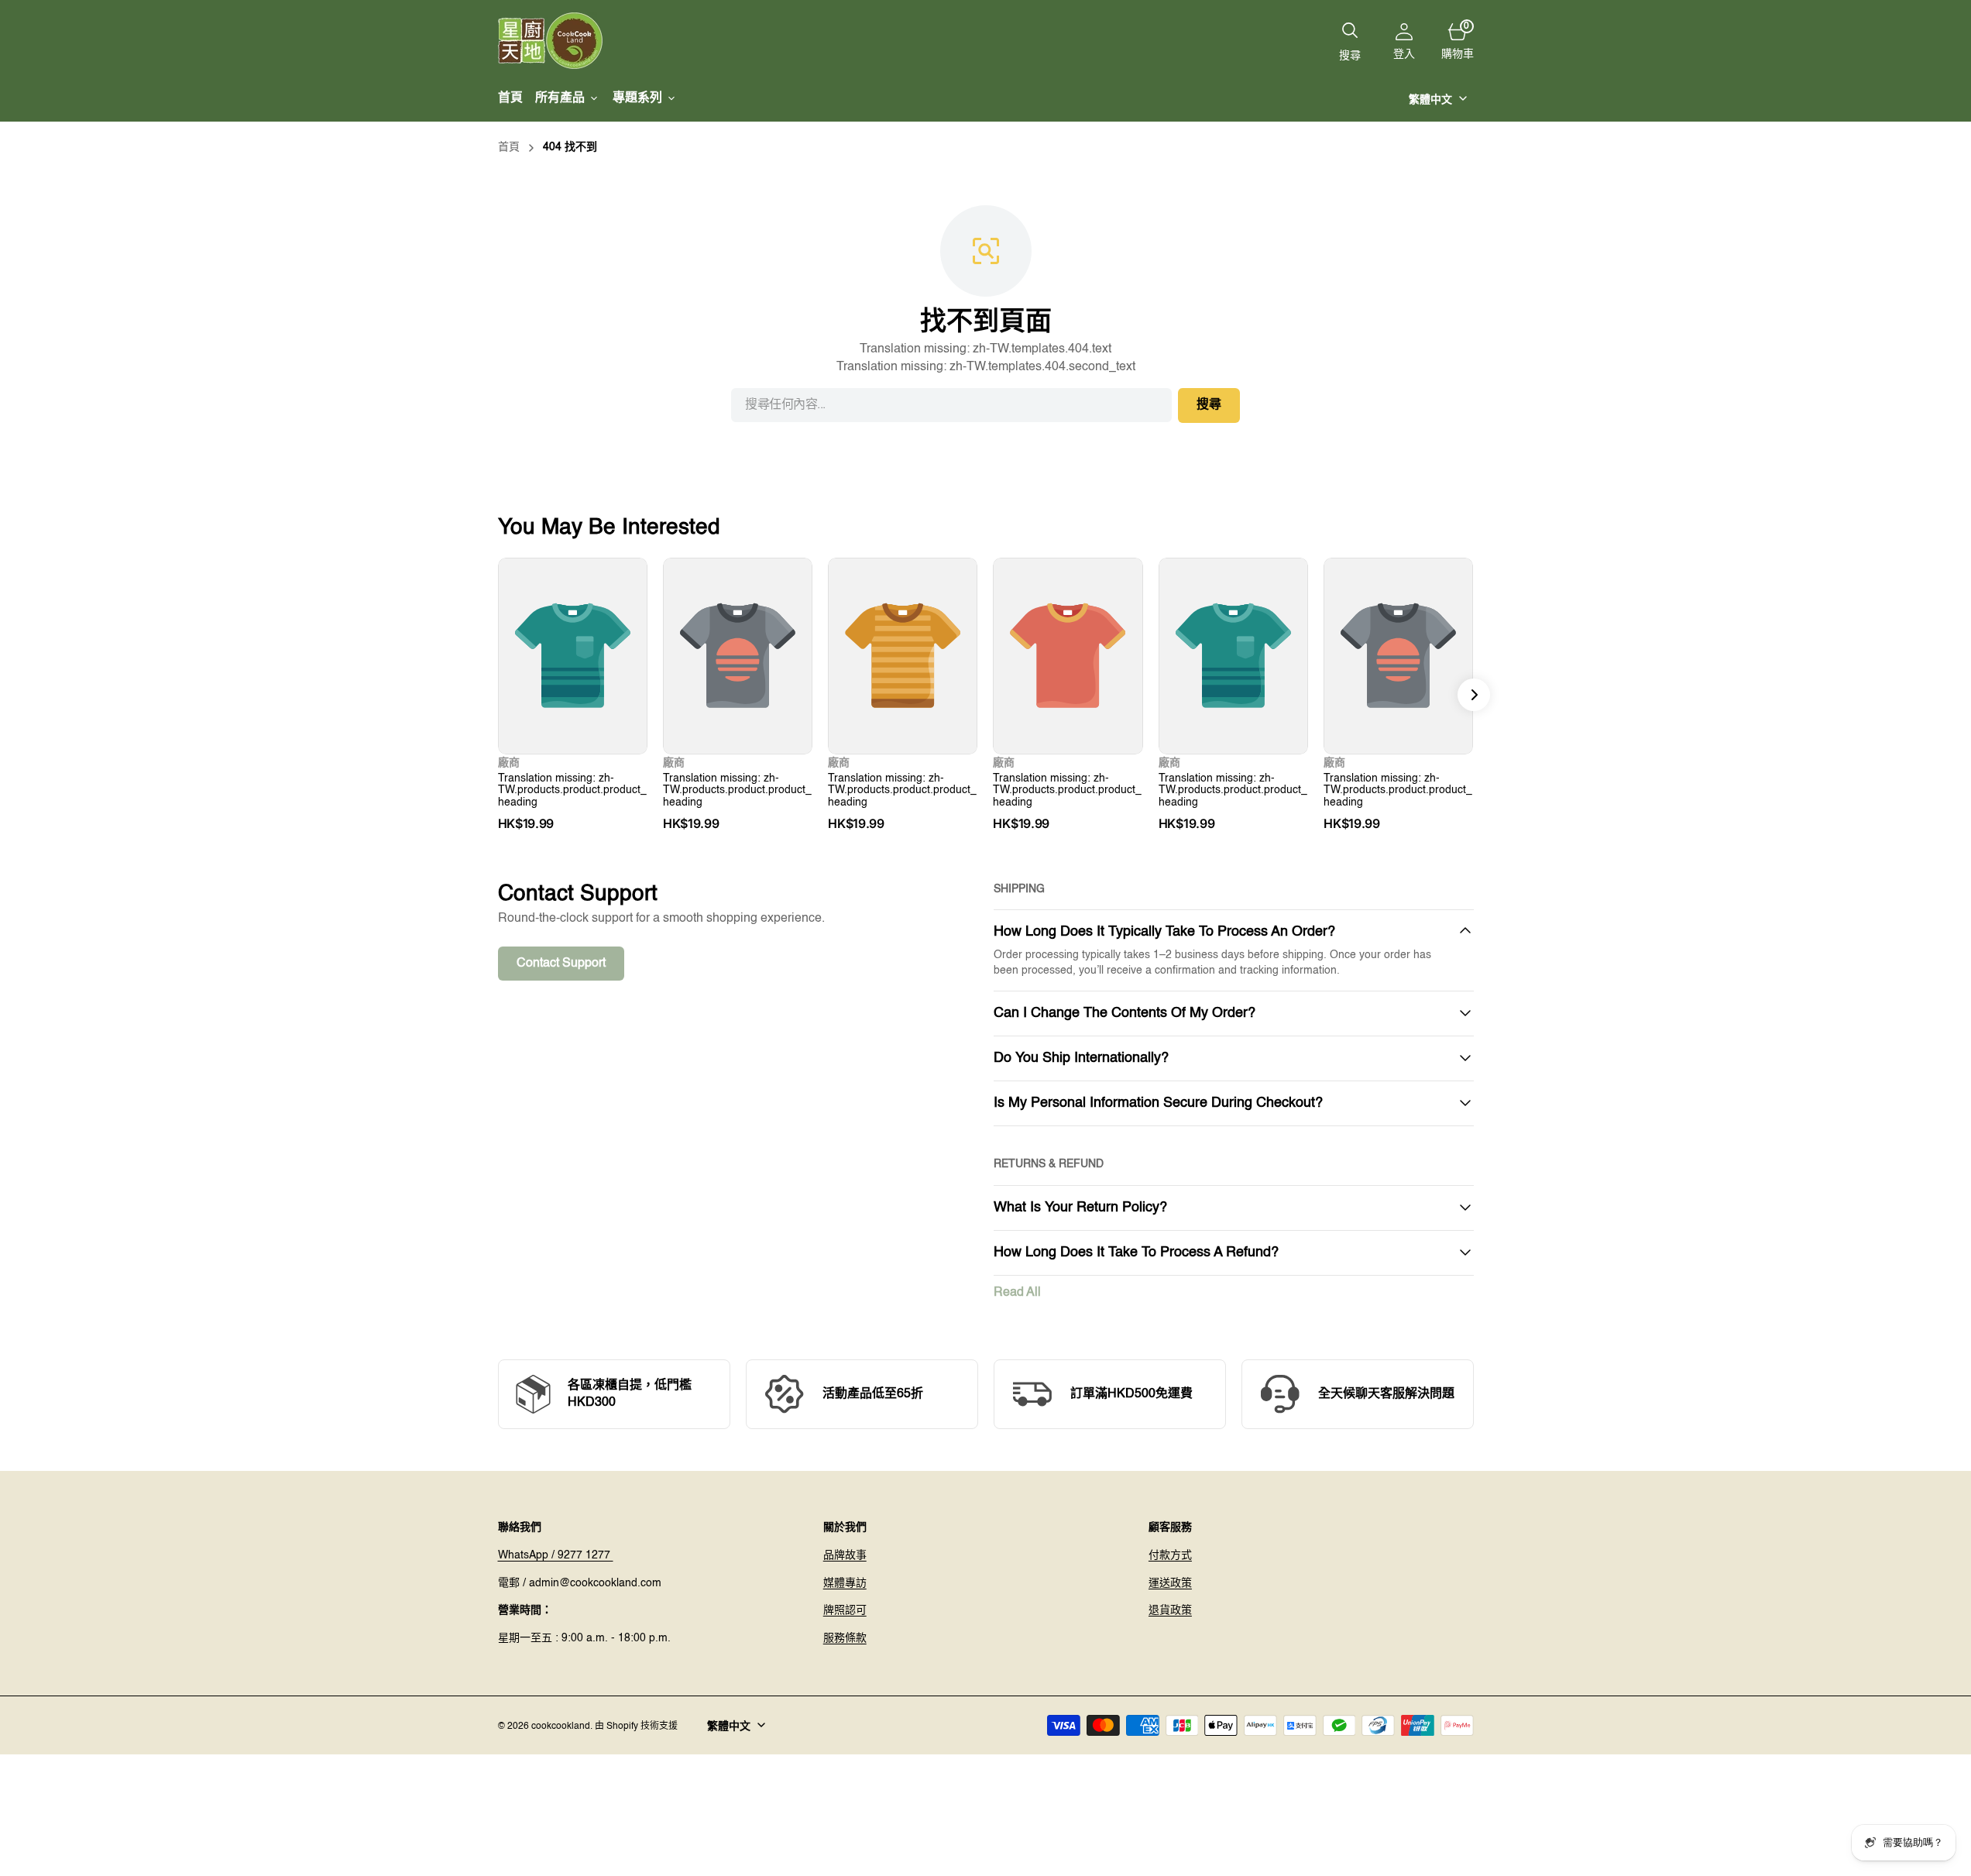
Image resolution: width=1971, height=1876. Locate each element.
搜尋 (1209, 405)
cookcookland (561, 1727)
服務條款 (845, 1638)
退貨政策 (1170, 1610)
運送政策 (1170, 1583)
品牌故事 (845, 1555)
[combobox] (951, 405)
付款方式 (1170, 1555)
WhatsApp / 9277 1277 (556, 1555)
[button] (1404, 41)
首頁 (509, 147)
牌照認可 (845, 1610)
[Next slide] (1474, 695)
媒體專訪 (845, 1583)
